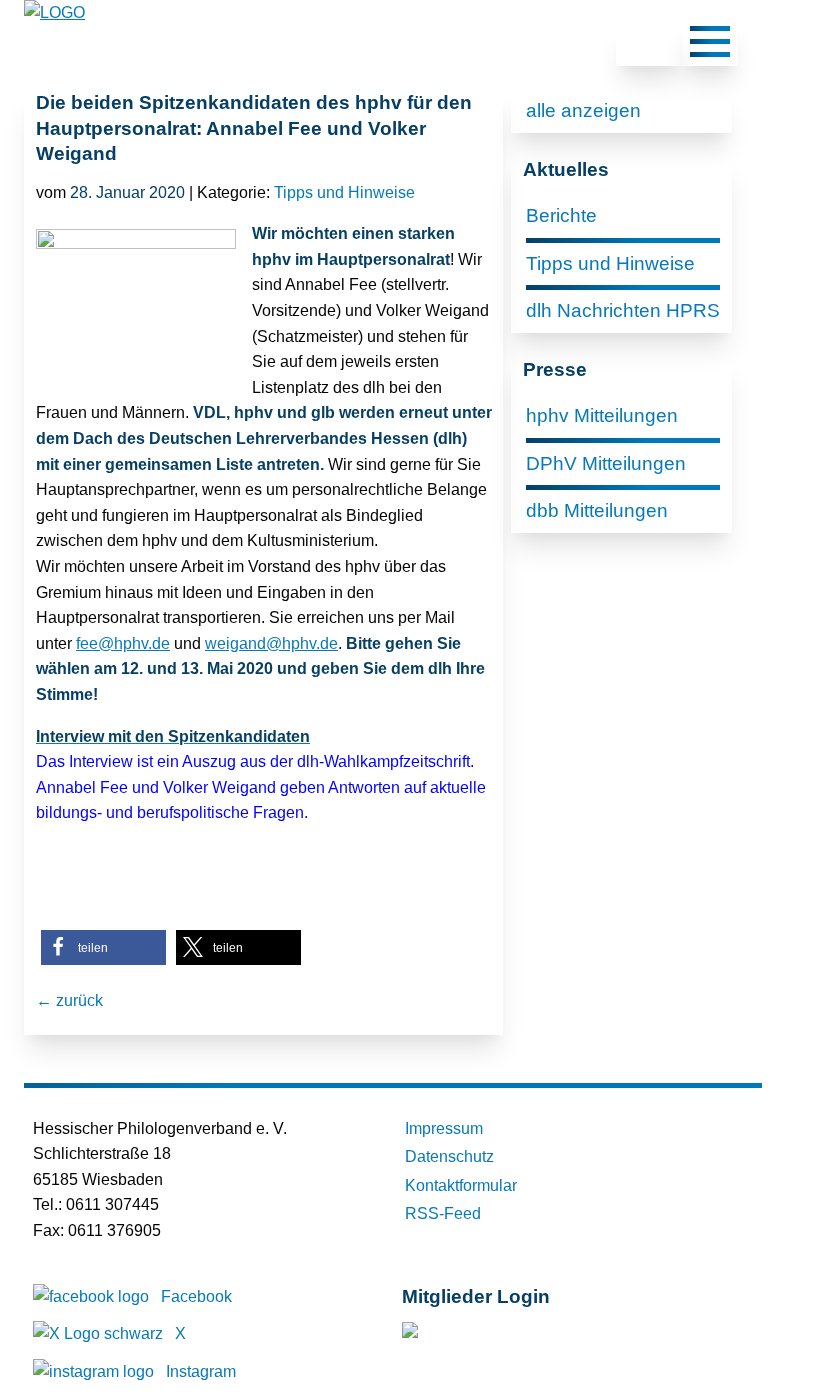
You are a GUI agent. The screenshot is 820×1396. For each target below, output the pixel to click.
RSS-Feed (443, 1213)
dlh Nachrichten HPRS (623, 310)
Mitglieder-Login (510, 1334)
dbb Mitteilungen (597, 510)
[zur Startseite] (54, 12)
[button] (103, 947)
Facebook (196, 1296)
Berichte (561, 215)
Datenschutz (449, 1156)
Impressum (444, 1128)
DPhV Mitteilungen (606, 463)
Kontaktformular (461, 1185)
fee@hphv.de (123, 643)
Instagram (201, 1371)
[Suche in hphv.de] (649, 45)
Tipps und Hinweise (344, 192)
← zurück (69, 1000)
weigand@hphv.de (271, 643)
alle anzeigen (583, 110)
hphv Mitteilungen (602, 415)
